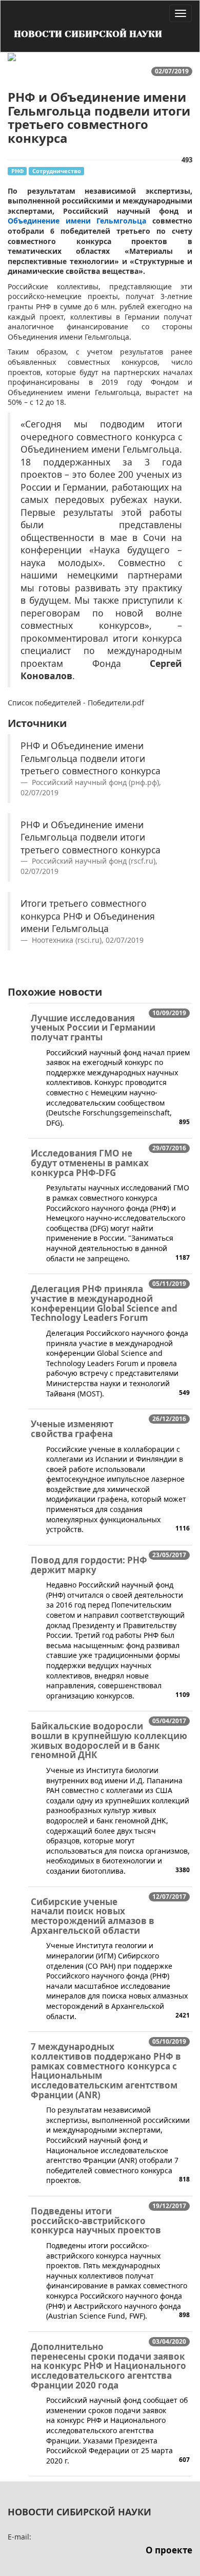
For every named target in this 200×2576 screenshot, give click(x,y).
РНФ (17, 171)
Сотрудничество (57, 171)
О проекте (169, 2550)
